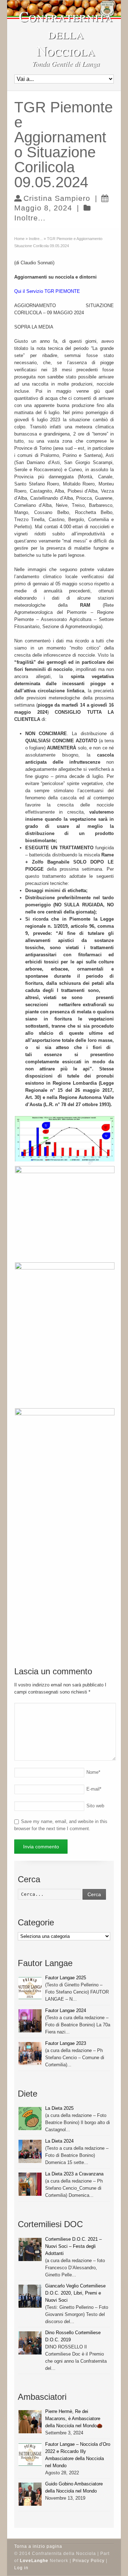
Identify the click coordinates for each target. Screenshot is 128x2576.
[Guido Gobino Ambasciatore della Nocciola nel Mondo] (30, 2494)
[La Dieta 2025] (30, 2119)
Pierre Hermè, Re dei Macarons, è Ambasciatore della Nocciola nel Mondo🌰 (74, 2419)
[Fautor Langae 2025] (30, 1988)
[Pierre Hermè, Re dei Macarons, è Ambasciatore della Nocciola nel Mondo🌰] (30, 2422)
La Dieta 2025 (59, 2108)
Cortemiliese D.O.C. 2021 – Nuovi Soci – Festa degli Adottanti (73, 2246)
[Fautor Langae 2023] (30, 2054)
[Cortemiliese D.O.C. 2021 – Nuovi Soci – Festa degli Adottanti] (30, 2249)
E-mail (94, 1789)
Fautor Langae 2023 (66, 2043)
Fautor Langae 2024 (66, 2010)
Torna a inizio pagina (38, 2546)
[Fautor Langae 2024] (30, 2021)
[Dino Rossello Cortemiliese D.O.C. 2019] (30, 2343)
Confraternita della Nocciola (66, 33)
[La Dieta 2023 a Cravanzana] (30, 2184)
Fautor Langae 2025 (66, 1978)
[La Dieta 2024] (30, 2151)
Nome (93, 1772)
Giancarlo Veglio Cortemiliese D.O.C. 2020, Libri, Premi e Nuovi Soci (75, 2293)
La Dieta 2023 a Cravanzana (74, 2174)
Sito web (95, 1806)
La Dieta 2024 (59, 2141)
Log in (21, 2568)
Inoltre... (30, 218)
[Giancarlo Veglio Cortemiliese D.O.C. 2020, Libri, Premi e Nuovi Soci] (30, 2296)
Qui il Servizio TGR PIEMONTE (47, 291)
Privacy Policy (89, 2561)
